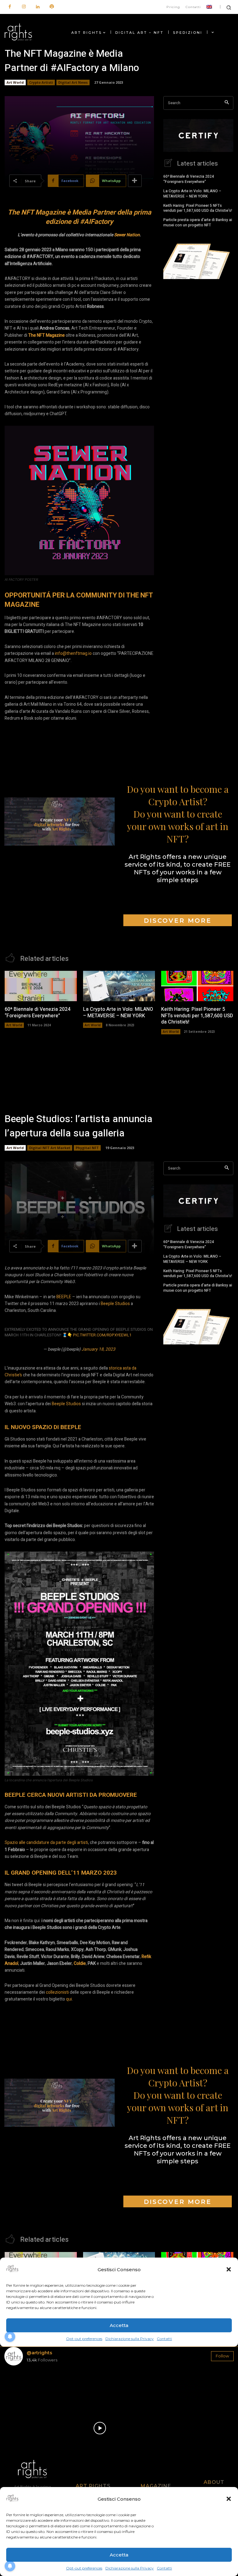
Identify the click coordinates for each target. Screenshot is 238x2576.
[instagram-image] (23, 2389)
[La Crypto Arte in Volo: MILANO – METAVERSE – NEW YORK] (119, 986)
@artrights (39, 2353)
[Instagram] (24, 7)
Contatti (164, 2568)
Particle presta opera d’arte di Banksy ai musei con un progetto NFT (198, 222)
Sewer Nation (127, 235)
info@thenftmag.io (73, 653)
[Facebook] (10, 7)
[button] (229, 2499)
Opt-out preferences (84, 2568)
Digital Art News (73, 82)
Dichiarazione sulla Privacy (130, 2568)
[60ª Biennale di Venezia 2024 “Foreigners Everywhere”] (41, 986)
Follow (222, 2356)
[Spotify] (52, 7)
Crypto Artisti (41, 82)
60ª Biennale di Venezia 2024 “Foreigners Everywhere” (189, 179)
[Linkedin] (38, 7)
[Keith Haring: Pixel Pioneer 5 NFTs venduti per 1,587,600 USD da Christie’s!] (197, 986)
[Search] (227, 103)
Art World (15, 82)
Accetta (119, 2555)
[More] (135, 181)
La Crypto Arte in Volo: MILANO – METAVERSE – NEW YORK (192, 194)
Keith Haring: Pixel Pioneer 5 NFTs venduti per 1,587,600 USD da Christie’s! (198, 208)
